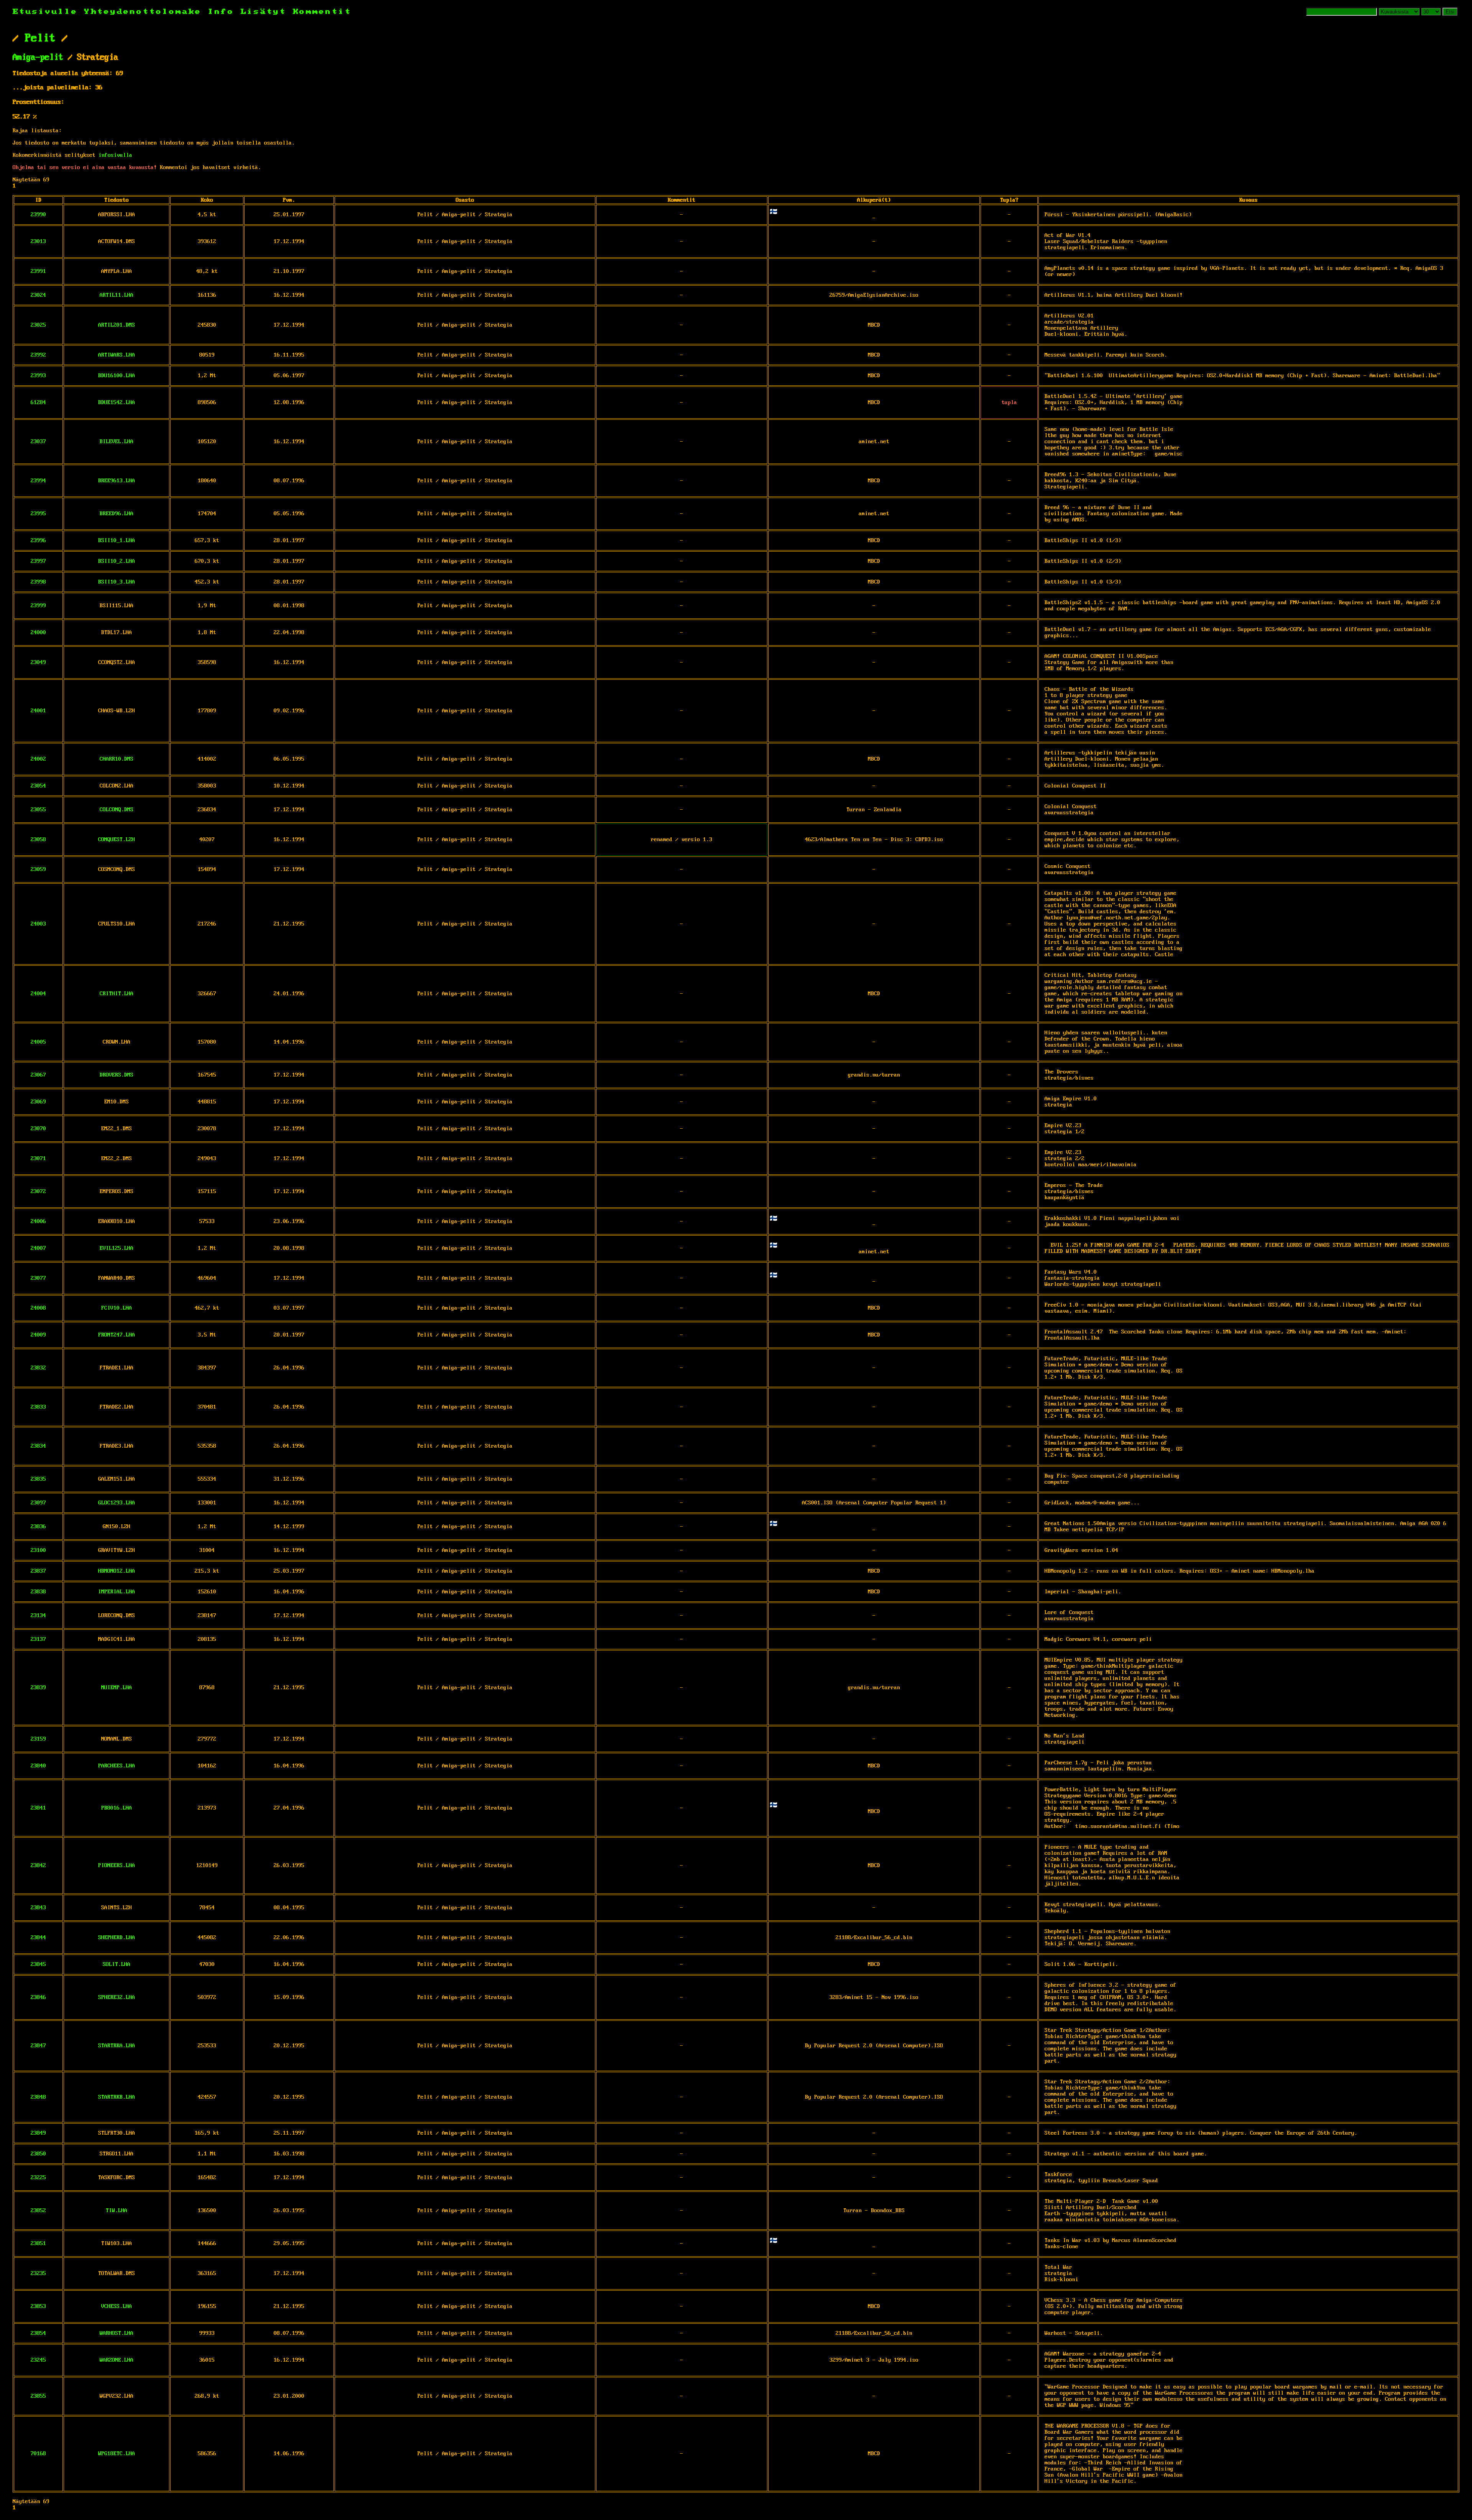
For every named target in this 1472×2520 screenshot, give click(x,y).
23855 (38, 2396)
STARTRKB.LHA (117, 2097)
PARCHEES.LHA (117, 1766)
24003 (38, 924)
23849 (38, 2133)
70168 (38, 2454)
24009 (38, 1335)
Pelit (40, 38)
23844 (38, 1938)
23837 (38, 1571)
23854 (38, 2333)
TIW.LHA (117, 2211)
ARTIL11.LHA (117, 295)
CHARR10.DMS (117, 759)
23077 (38, 1278)
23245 (38, 2360)
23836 (38, 1527)
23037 (38, 442)
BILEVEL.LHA (117, 442)
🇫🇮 (774, 212)
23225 (38, 2178)
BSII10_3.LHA (117, 582)
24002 (38, 759)
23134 (38, 1616)
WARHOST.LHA (117, 2333)
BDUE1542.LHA (117, 403)
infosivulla (115, 155)
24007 (38, 1248)
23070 (38, 1129)
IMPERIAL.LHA (117, 1592)
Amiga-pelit (38, 58)
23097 (38, 1503)
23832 (38, 1368)
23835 (38, 1479)
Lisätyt (264, 12)
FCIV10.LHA (117, 1308)
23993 (38, 376)
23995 (38, 514)
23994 (38, 481)
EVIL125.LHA (117, 1248)
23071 (38, 1159)
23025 (38, 325)
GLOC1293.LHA (117, 1503)
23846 (38, 1997)
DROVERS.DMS (117, 1075)
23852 (38, 2211)
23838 (38, 1592)
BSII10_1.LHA (117, 541)
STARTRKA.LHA (117, 2046)
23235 (38, 2273)
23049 (38, 662)
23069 (38, 1102)
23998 (38, 582)
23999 (38, 606)
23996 (38, 541)
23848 (38, 2097)
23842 (38, 1866)
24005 (38, 1042)
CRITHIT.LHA (117, 994)
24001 (38, 711)
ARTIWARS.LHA (117, 355)
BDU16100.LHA (117, 376)
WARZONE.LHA (117, 2360)
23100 (38, 1550)
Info (221, 12)
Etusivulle (48, 12)
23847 (38, 2046)
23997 (38, 561)
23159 (38, 1739)
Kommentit (322, 12)
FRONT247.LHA (117, 1335)
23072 (38, 1192)
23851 (38, 2244)
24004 (38, 994)
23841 (38, 1808)
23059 (38, 870)
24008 (38, 1308)
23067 (38, 1075)
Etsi (1450, 12)
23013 (38, 242)
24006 (38, 1221)
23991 (38, 271)
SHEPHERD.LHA (117, 1938)
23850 (38, 2154)
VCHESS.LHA (117, 2306)
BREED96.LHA (117, 514)
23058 (38, 840)
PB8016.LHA (117, 1808)
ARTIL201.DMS (117, 325)
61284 (38, 403)
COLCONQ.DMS (117, 810)
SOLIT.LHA (117, 1964)
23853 (38, 2306)
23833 (38, 1407)
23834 (38, 1446)
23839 (38, 1688)
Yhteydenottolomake (143, 12)
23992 (38, 355)
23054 (38, 786)
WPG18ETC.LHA (117, 2454)
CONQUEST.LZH (117, 840)
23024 (38, 295)
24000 (38, 633)
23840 (38, 1766)
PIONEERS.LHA (117, 1866)
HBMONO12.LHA (117, 1571)
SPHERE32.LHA (117, 1997)
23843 (38, 1908)
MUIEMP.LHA (117, 1688)
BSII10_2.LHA (117, 561)
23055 (38, 810)
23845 (38, 1964)
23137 (38, 1639)
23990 (38, 215)
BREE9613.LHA (117, 481)
